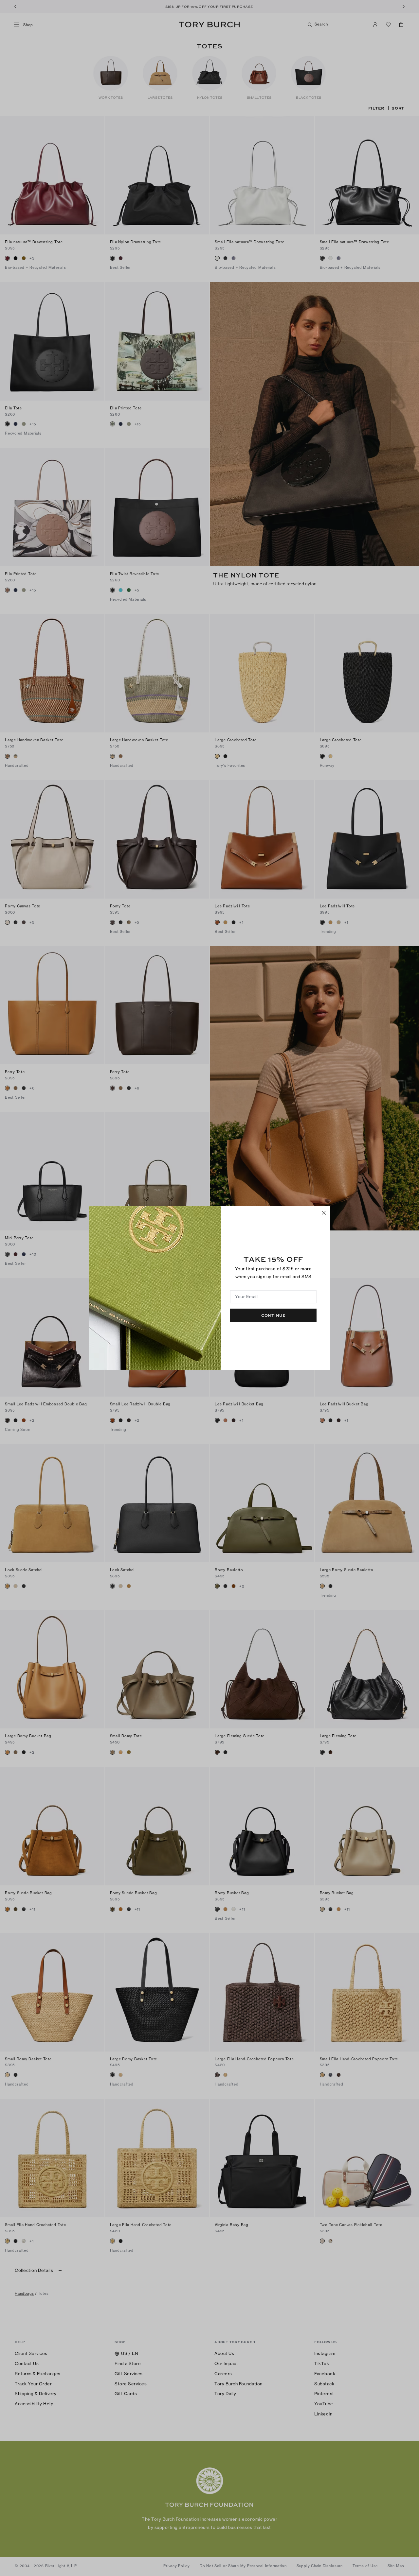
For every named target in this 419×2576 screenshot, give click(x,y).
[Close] (324, 1213)
